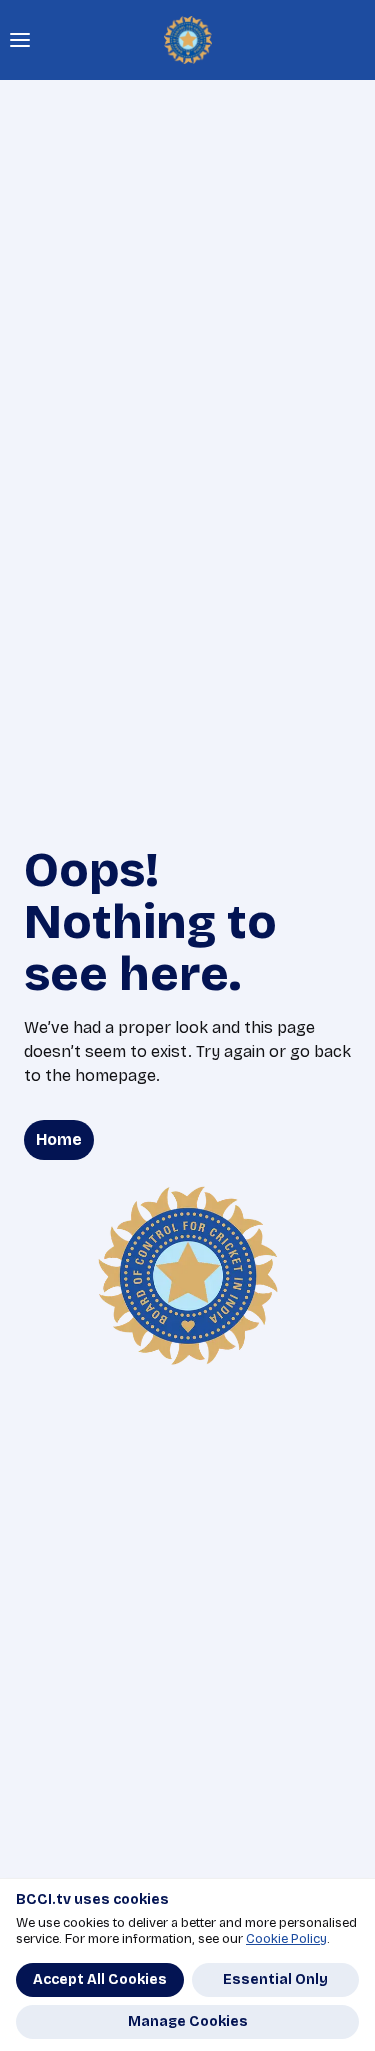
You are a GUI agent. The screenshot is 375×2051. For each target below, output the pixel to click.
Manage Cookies (188, 2021)
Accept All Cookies (100, 1979)
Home (59, 1139)
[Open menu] (20, 40)
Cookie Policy (286, 1939)
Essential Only (275, 1979)
